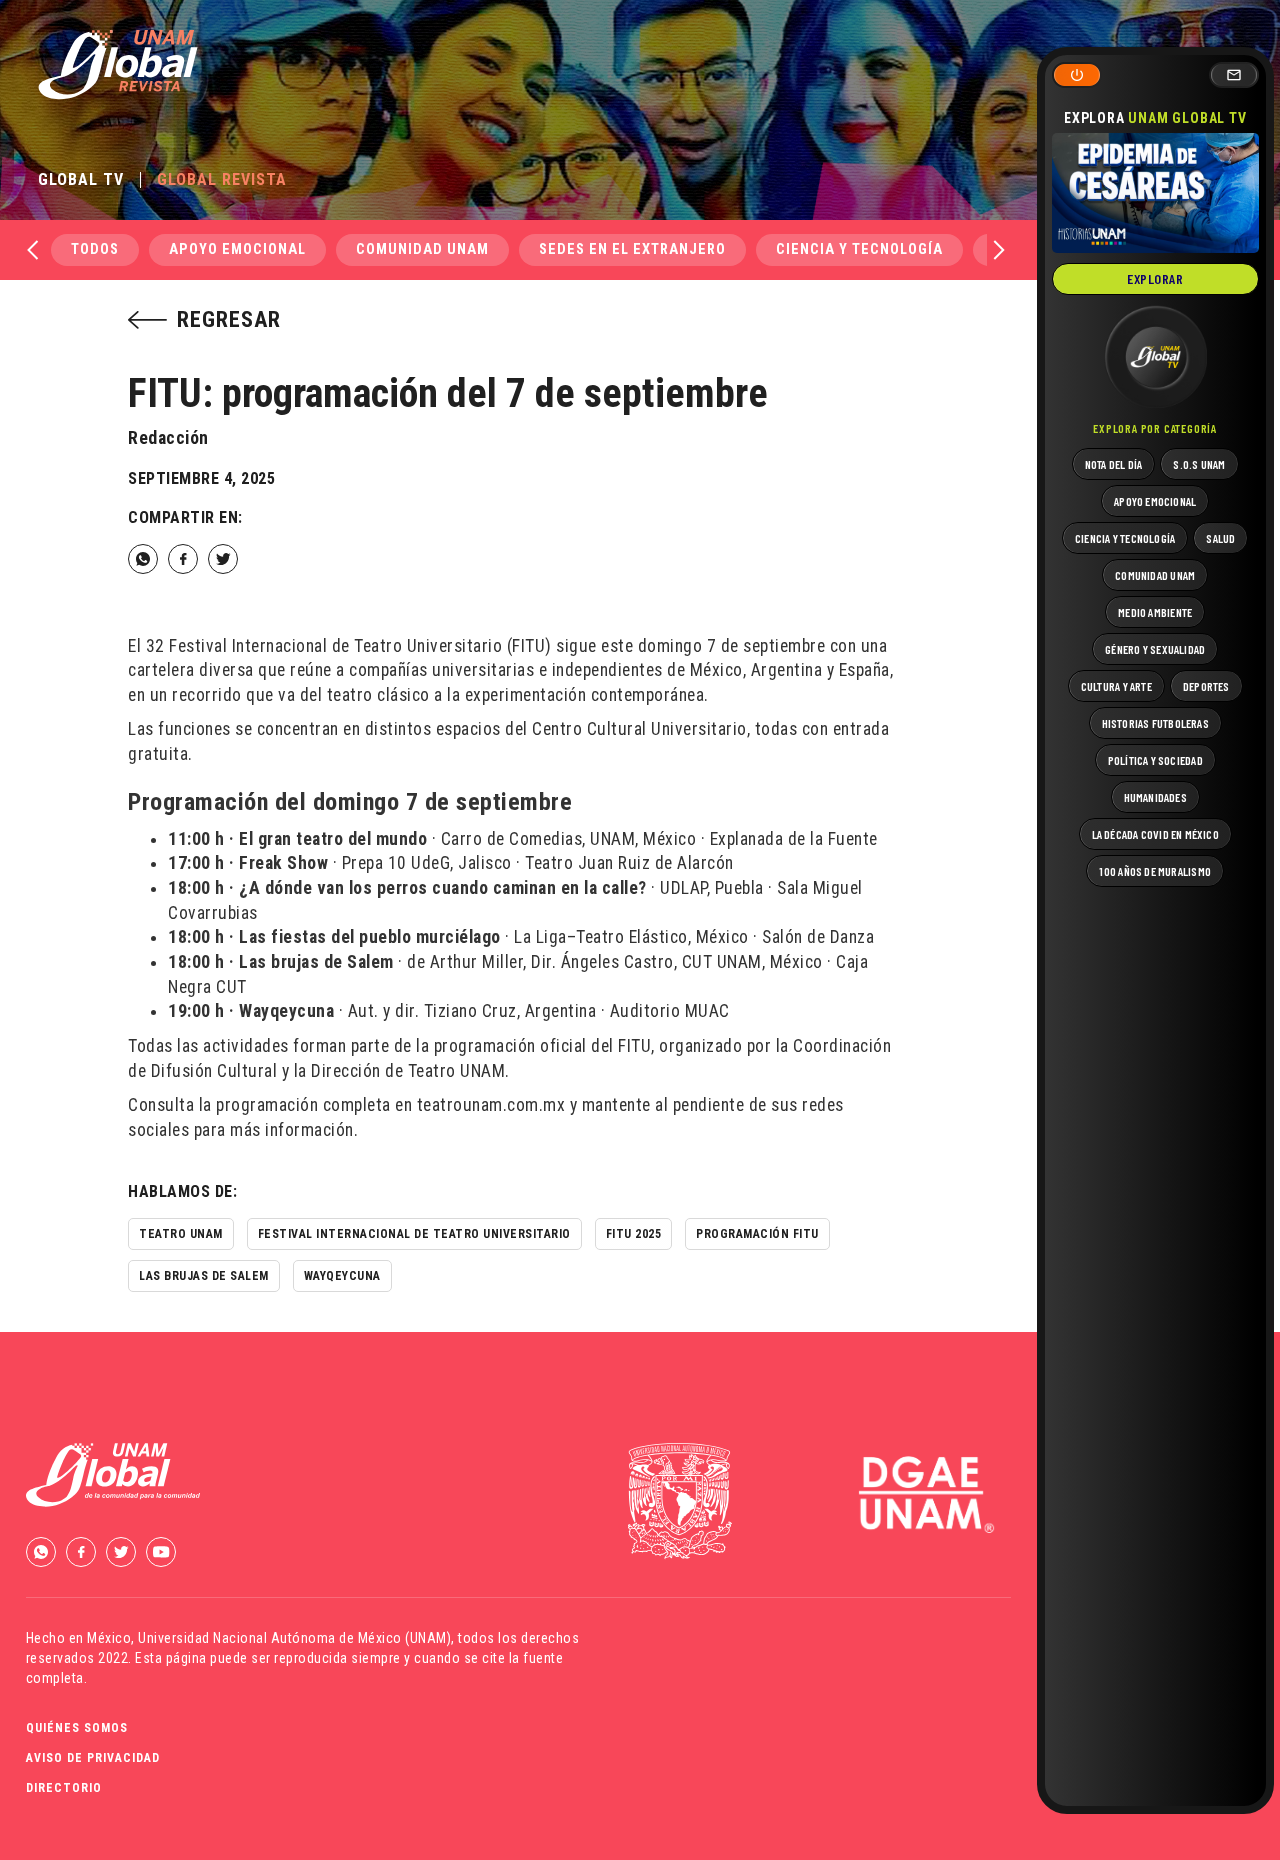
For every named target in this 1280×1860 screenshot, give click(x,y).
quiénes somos (77, 1728)
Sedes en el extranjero (632, 249)
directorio (64, 1788)
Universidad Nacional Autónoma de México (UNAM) (294, 1638)
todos (95, 249)
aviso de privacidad (93, 1758)
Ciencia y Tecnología (859, 249)
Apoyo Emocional (237, 249)
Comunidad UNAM (422, 249)
